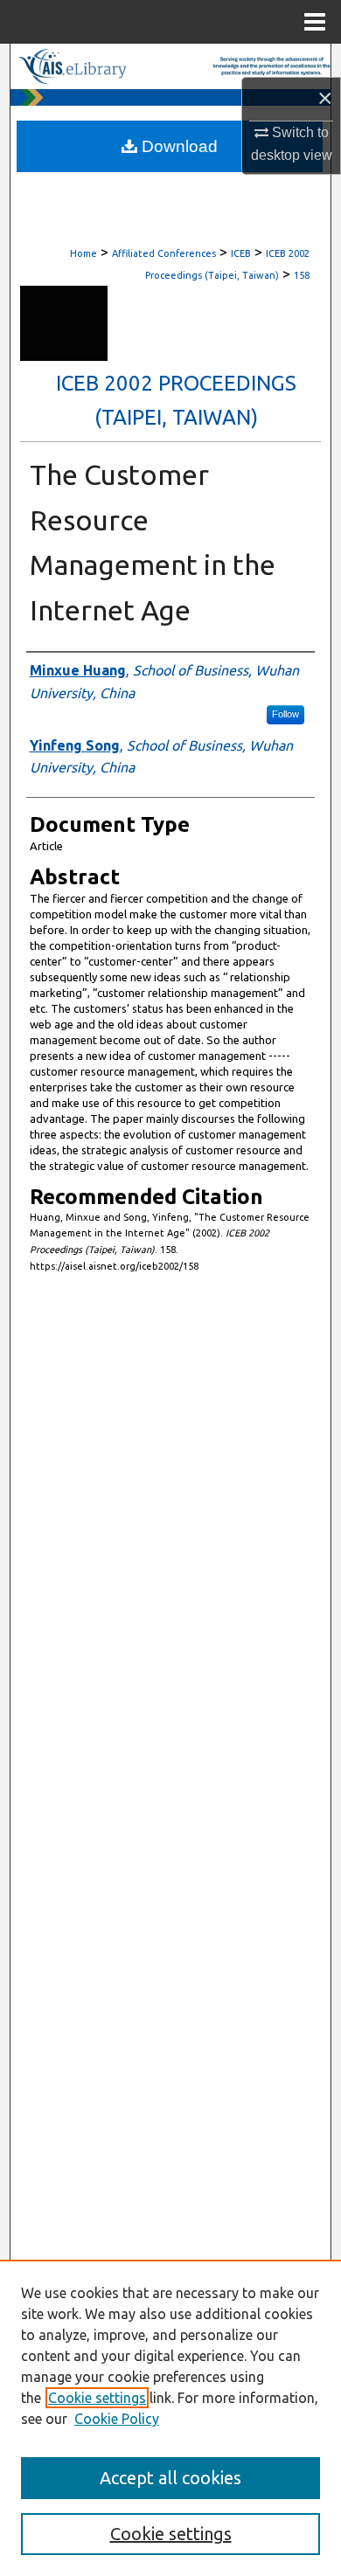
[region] (170, 2418)
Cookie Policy (117, 2419)
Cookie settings (97, 2398)
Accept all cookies (170, 2478)
